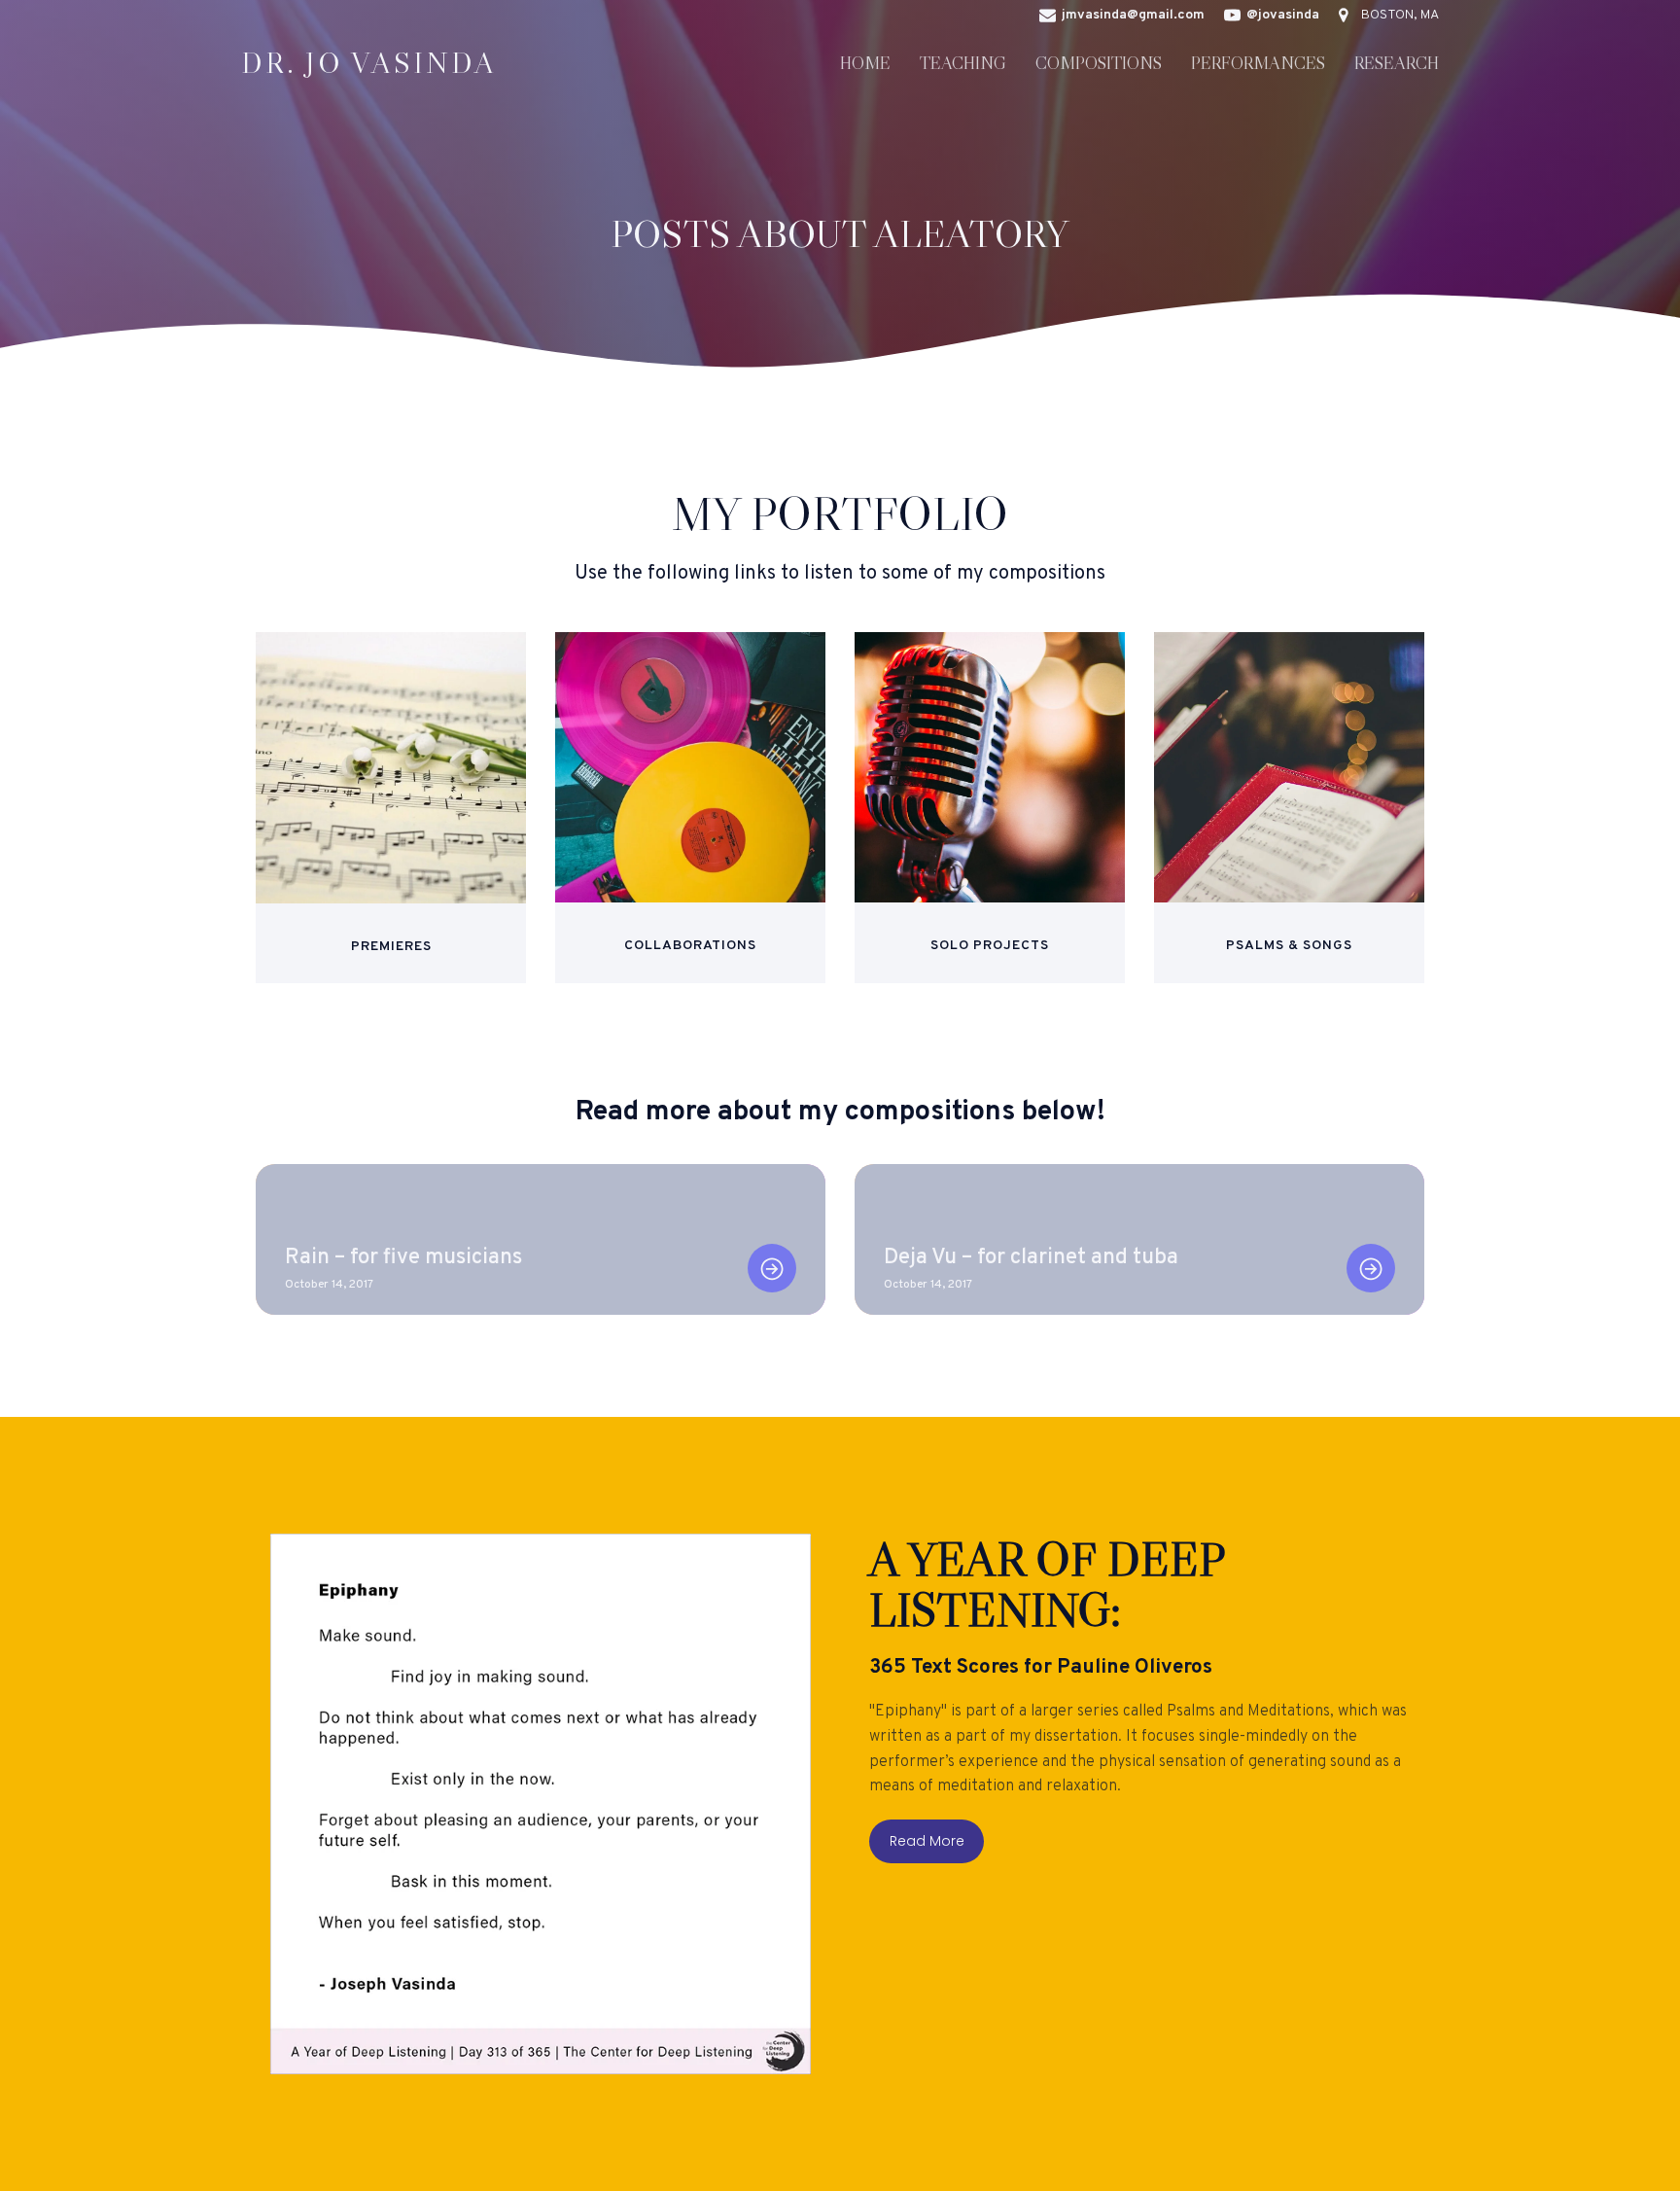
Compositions (1099, 63)
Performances (1258, 63)
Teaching (963, 63)
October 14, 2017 (329, 1285)
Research (1397, 63)
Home (865, 63)
